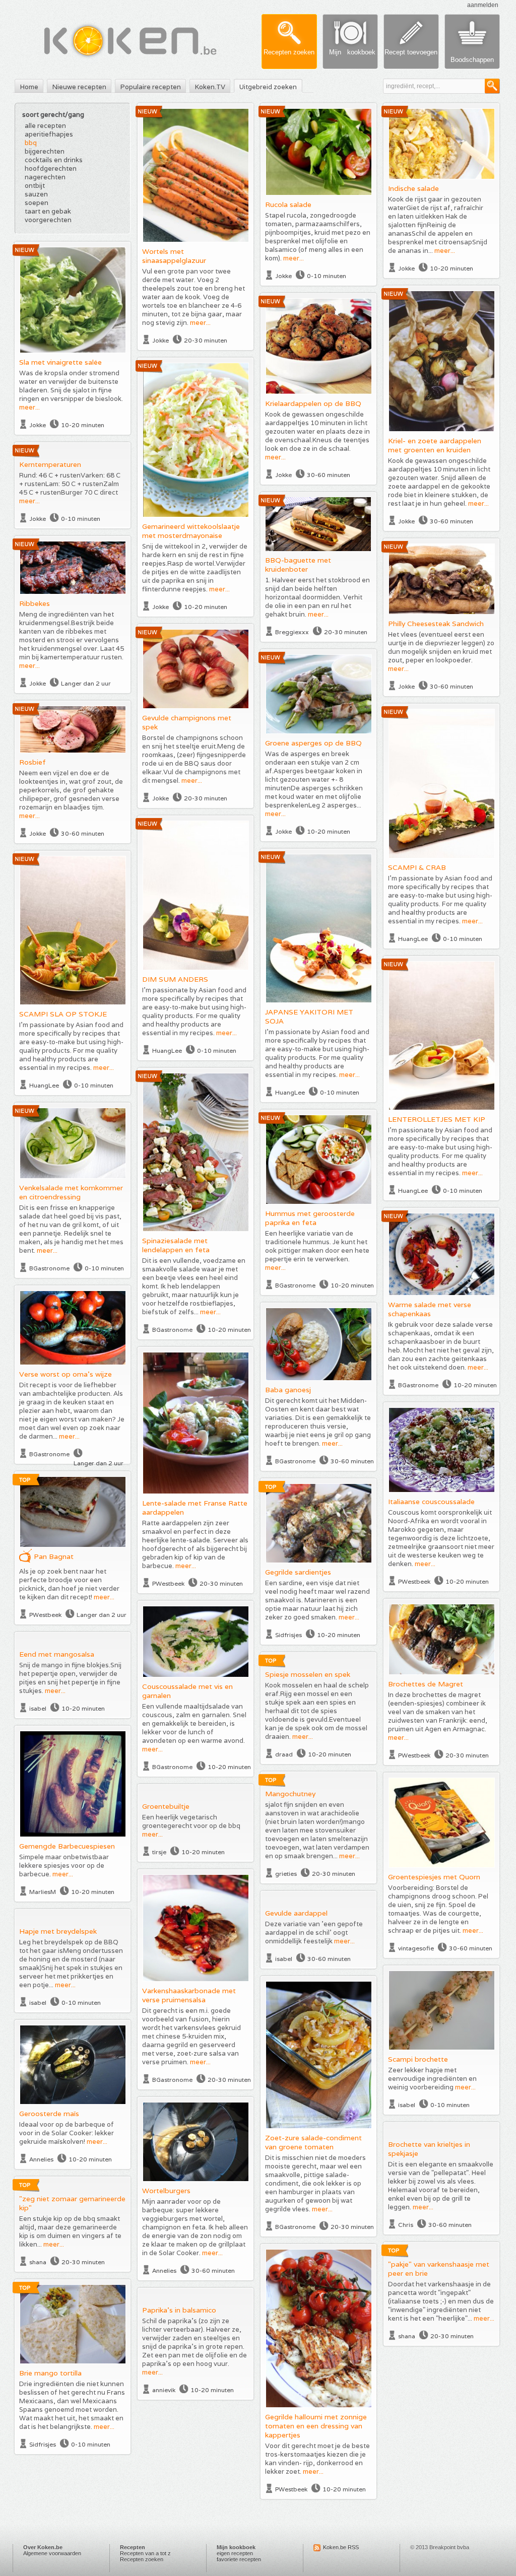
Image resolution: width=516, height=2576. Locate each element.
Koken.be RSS (341, 2547)
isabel (38, 1708)
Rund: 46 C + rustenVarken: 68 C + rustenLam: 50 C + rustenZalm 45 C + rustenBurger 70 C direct (70, 484)
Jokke (160, 340)
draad (284, 1754)
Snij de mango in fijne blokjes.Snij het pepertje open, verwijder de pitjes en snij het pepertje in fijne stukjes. (70, 1678)
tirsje (159, 1852)
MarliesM (43, 1892)
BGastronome (172, 1330)
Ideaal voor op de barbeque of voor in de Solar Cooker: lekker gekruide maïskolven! (67, 2133)
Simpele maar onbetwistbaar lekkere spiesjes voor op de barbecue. (64, 1866)
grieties (286, 1874)
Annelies (41, 2159)
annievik (164, 2390)
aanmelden (483, 5)
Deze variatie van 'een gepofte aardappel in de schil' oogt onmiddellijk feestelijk (314, 1933)
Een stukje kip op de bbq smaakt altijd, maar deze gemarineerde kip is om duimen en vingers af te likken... (70, 2231)
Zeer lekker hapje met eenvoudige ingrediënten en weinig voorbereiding (432, 2079)
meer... (200, 323)
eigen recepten (235, 2553)
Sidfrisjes (288, 1635)
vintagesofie (416, 1948)
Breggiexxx (292, 632)
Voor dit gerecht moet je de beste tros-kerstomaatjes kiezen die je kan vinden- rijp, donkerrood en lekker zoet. (317, 2459)
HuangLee (413, 939)
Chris (406, 2225)
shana (38, 2262)
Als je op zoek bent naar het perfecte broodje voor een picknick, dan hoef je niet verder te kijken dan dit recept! (69, 1584)
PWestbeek (168, 1583)
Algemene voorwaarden (52, 2553)
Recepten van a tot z (145, 2553)
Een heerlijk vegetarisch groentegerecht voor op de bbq (191, 1821)
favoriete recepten (239, 2559)
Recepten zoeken (142, 2559)
